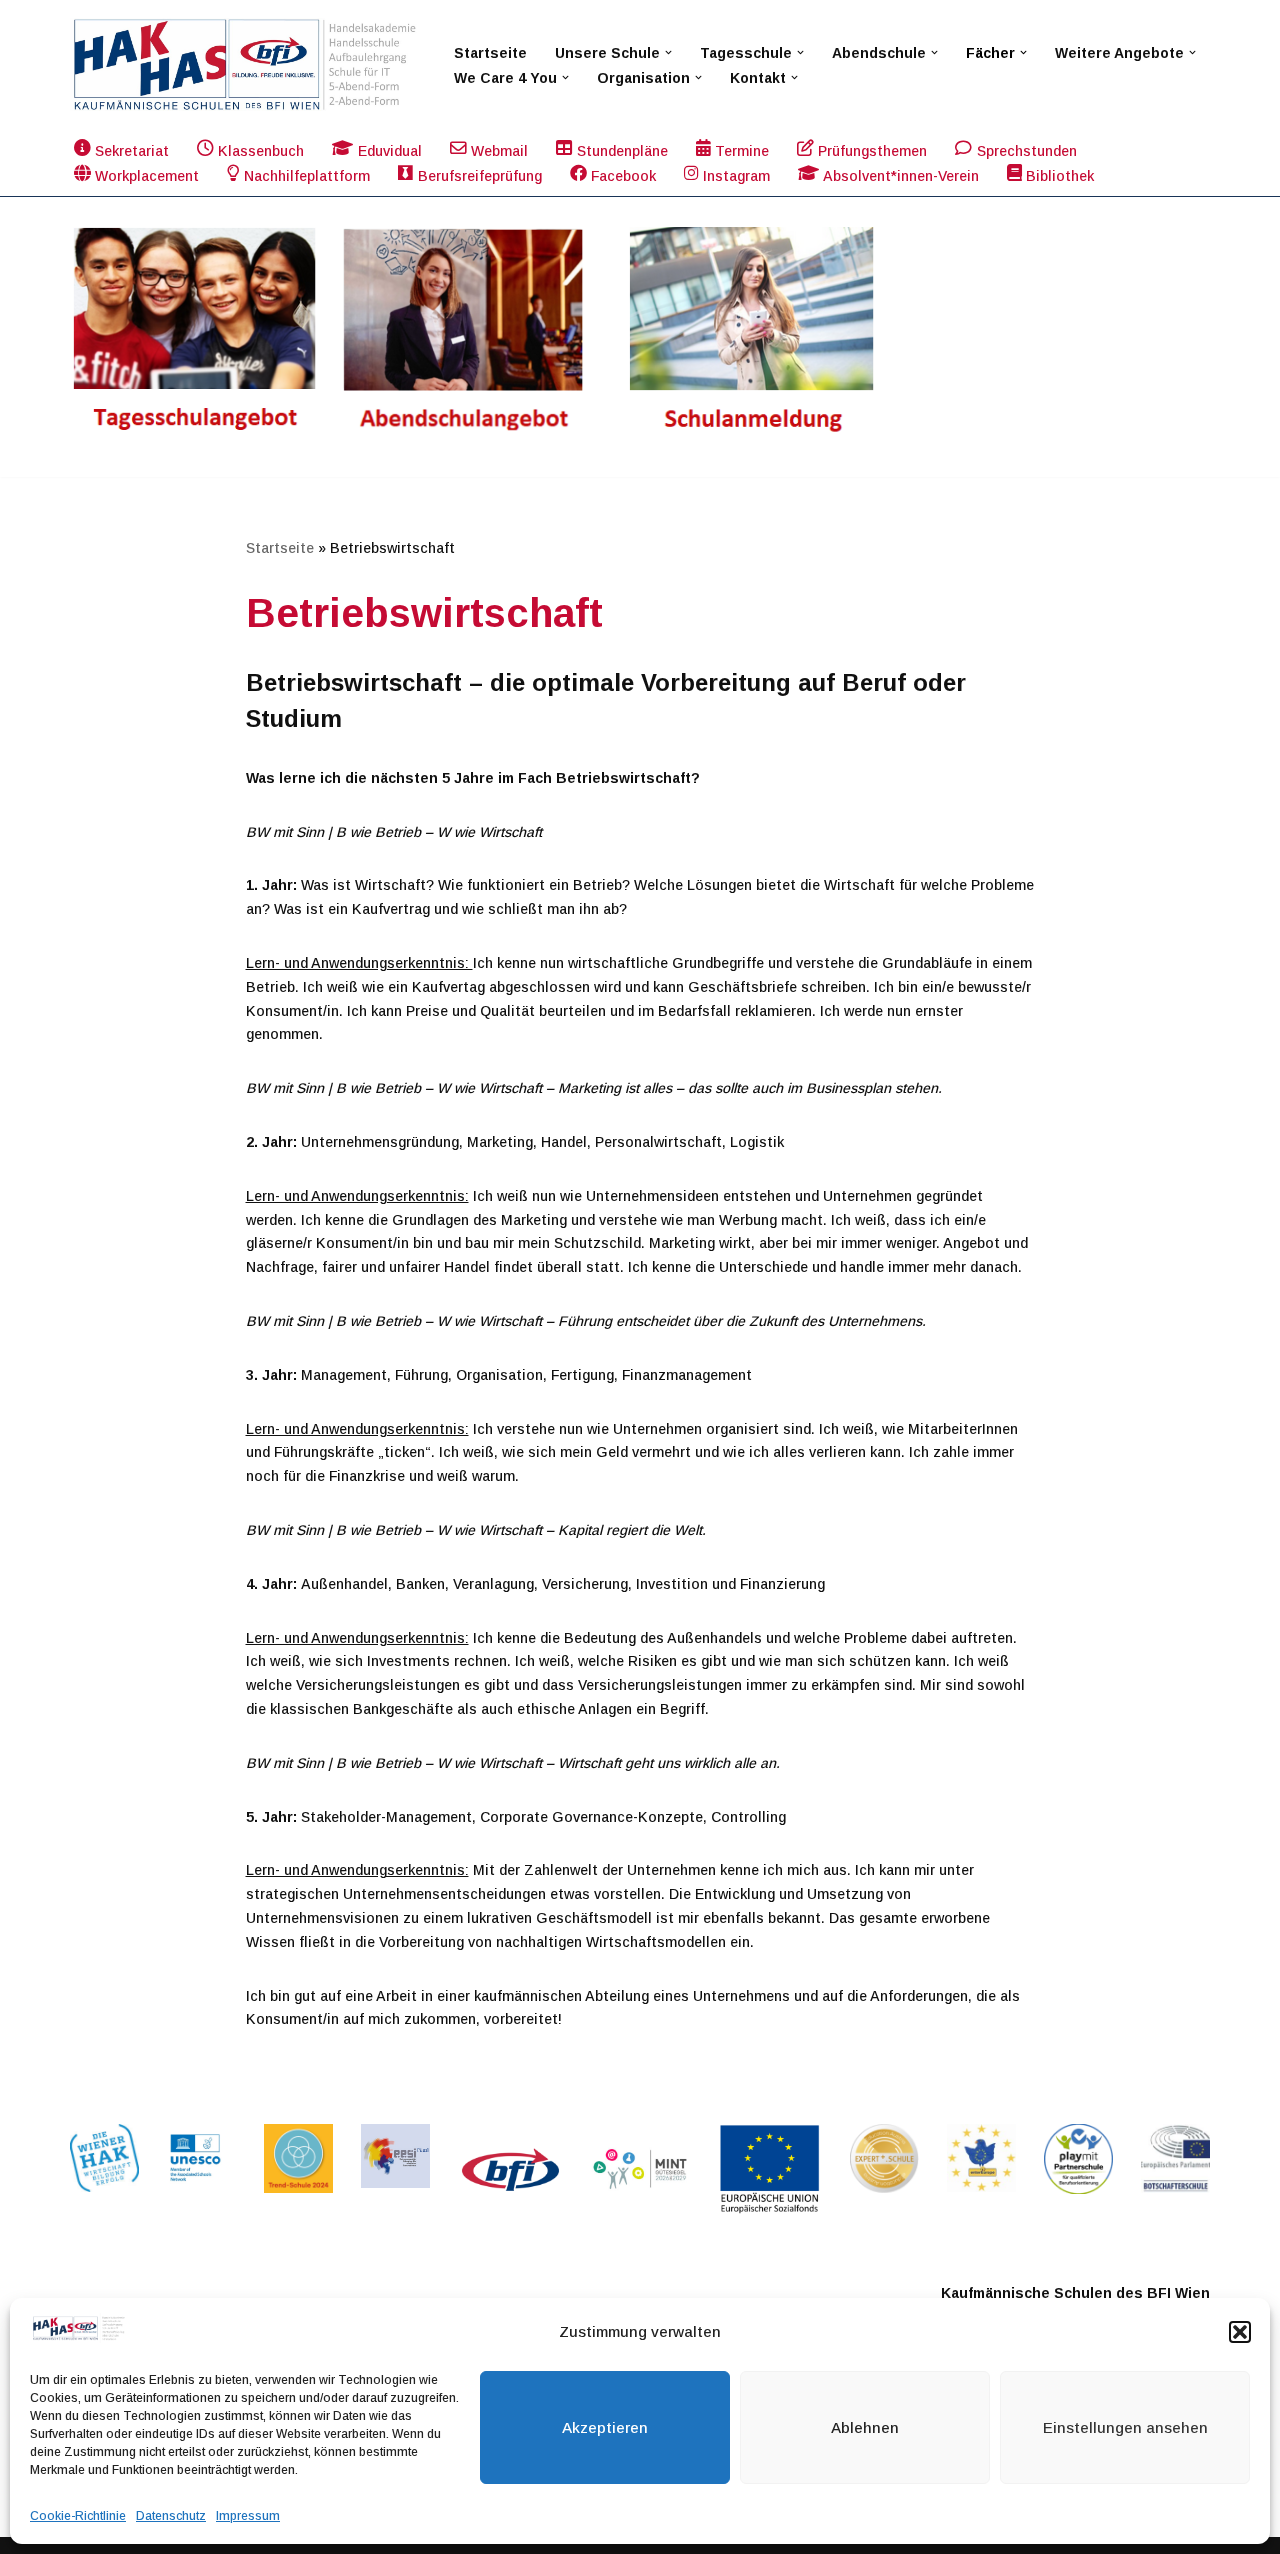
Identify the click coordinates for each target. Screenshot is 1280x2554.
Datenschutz (171, 2516)
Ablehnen (865, 2427)
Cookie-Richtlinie (78, 2516)
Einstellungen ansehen (1125, 2427)
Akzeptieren (605, 2427)
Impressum (248, 2516)
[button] (1240, 2332)
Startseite (490, 53)
